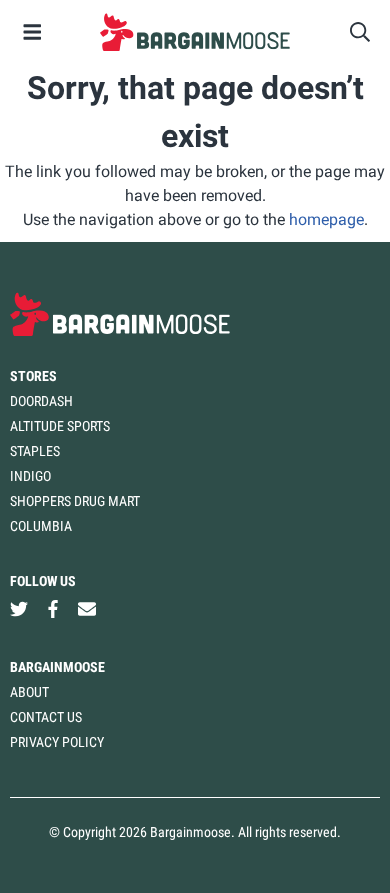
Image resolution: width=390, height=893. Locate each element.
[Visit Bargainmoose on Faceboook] (53, 609)
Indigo (30, 476)
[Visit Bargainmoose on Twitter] (19, 609)
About (29, 692)
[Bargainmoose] (195, 32)
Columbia (41, 526)
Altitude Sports (60, 426)
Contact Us (46, 717)
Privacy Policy (57, 742)
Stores (33, 376)
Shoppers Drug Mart (75, 501)
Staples (35, 451)
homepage (326, 219)
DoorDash (41, 401)
